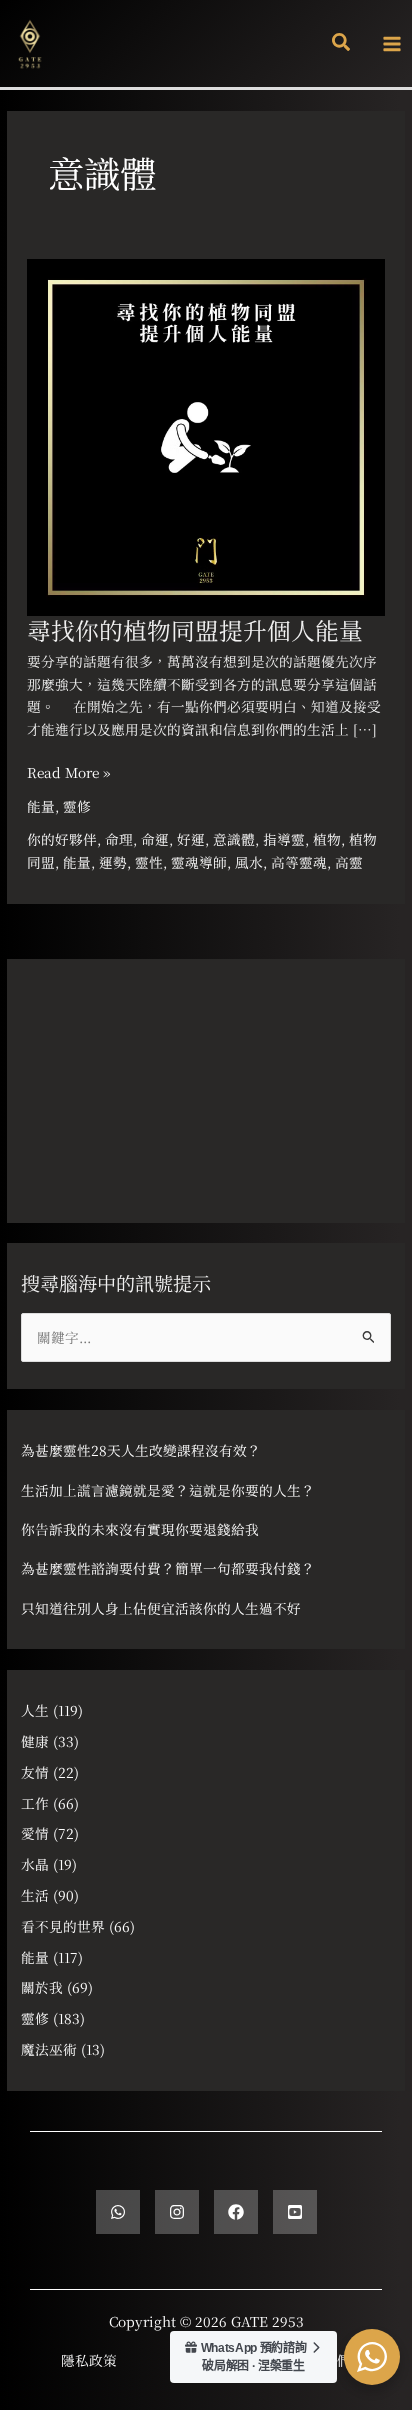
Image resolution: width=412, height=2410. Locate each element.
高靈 (349, 862)
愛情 (35, 1833)
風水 (249, 862)
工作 (35, 1803)
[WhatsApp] (118, 2212)
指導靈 (284, 839)
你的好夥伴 (62, 839)
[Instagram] (177, 2212)
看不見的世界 (63, 1926)
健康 (35, 1741)
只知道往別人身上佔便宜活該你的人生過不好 (161, 1608)
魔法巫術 (49, 2049)
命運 (155, 839)
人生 (35, 1710)
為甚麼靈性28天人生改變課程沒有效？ (141, 1450)
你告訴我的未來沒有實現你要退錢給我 (140, 1529)
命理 (119, 839)
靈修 (77, 806)
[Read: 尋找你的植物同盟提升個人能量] (206, 435)
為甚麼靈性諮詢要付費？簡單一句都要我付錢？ (168, 1568)
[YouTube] (295, 2212)
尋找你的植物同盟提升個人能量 (195, 630)
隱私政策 (89, 2360)
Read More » (68, 771)
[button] (342, 43)
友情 (35, 1772)
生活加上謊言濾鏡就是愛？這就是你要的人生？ (168, 1490)
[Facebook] (236, 2212)
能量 (41, 806)
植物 (327, 839)
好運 (191, 839)
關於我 (42, 1987)
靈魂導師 (199, 862)
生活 (35, 1895)
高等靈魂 (299, 862)
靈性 (149, 862)
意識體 (234, 839)
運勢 (113, 862)
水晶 (35, 1864)
